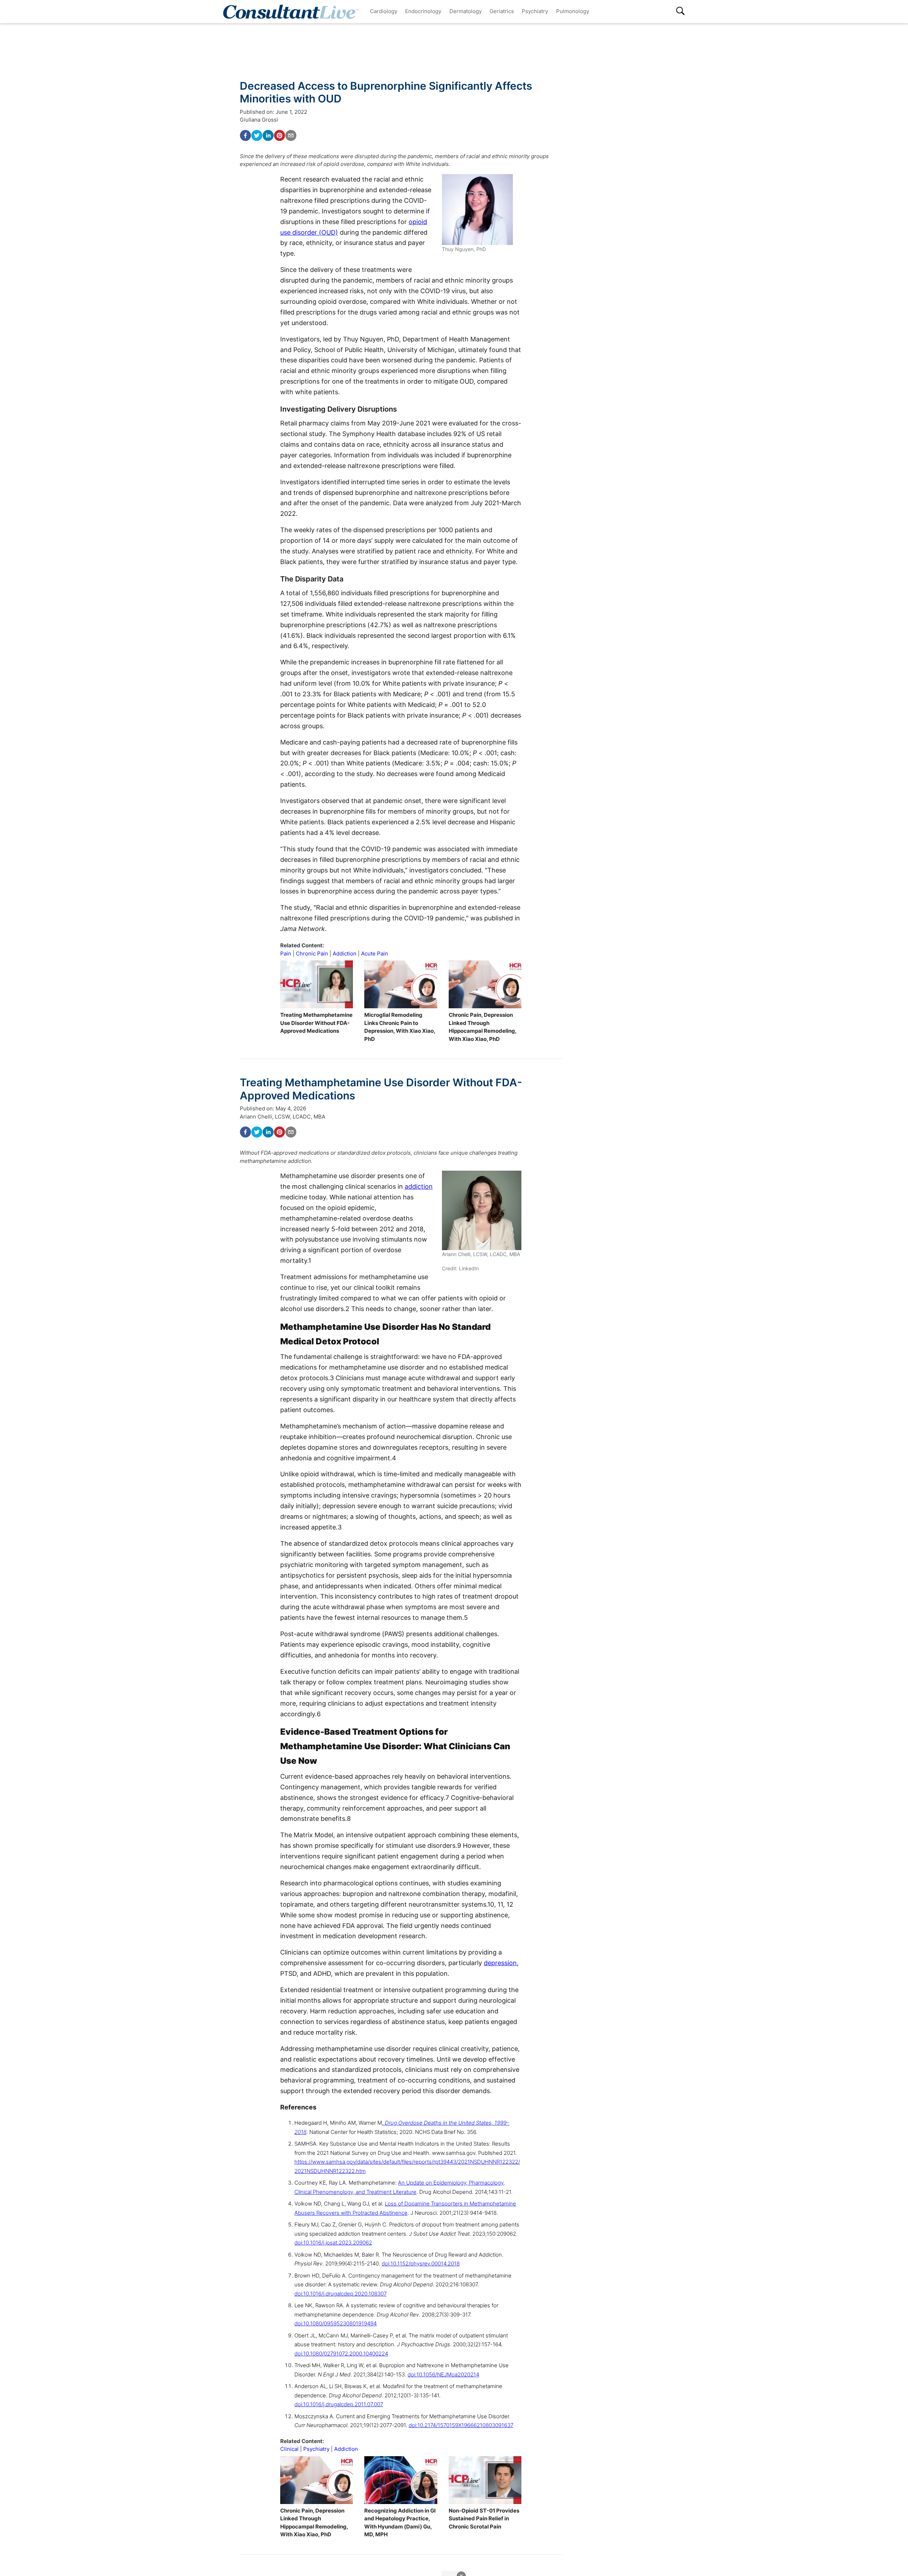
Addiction (345, 954)
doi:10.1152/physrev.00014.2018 (421, 2263)
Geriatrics (502, 11)
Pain (286, 954)
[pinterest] (279, 135)
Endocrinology (423, 11)
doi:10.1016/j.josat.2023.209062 (333, 2243)
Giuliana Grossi (259, 120)
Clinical (289, 2449)
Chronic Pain (312, 954)
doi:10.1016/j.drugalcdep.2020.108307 (340, 2294)
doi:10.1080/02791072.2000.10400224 (341, 2354)
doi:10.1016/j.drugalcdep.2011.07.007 (339, 2404)
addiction (419, 1186)
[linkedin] (268, 135)
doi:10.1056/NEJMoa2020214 (443, 2374)
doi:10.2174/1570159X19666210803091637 (461, 2425)
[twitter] (257, 135)
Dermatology (466, 11)
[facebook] (245, 135)
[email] (291, 135)
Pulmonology (573, 11)
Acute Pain (375, 954)
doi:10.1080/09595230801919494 (336, 2323)
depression (500, 1963)
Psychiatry (535, 11)
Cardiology (384, 11)
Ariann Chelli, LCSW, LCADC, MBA (283, 1117)
